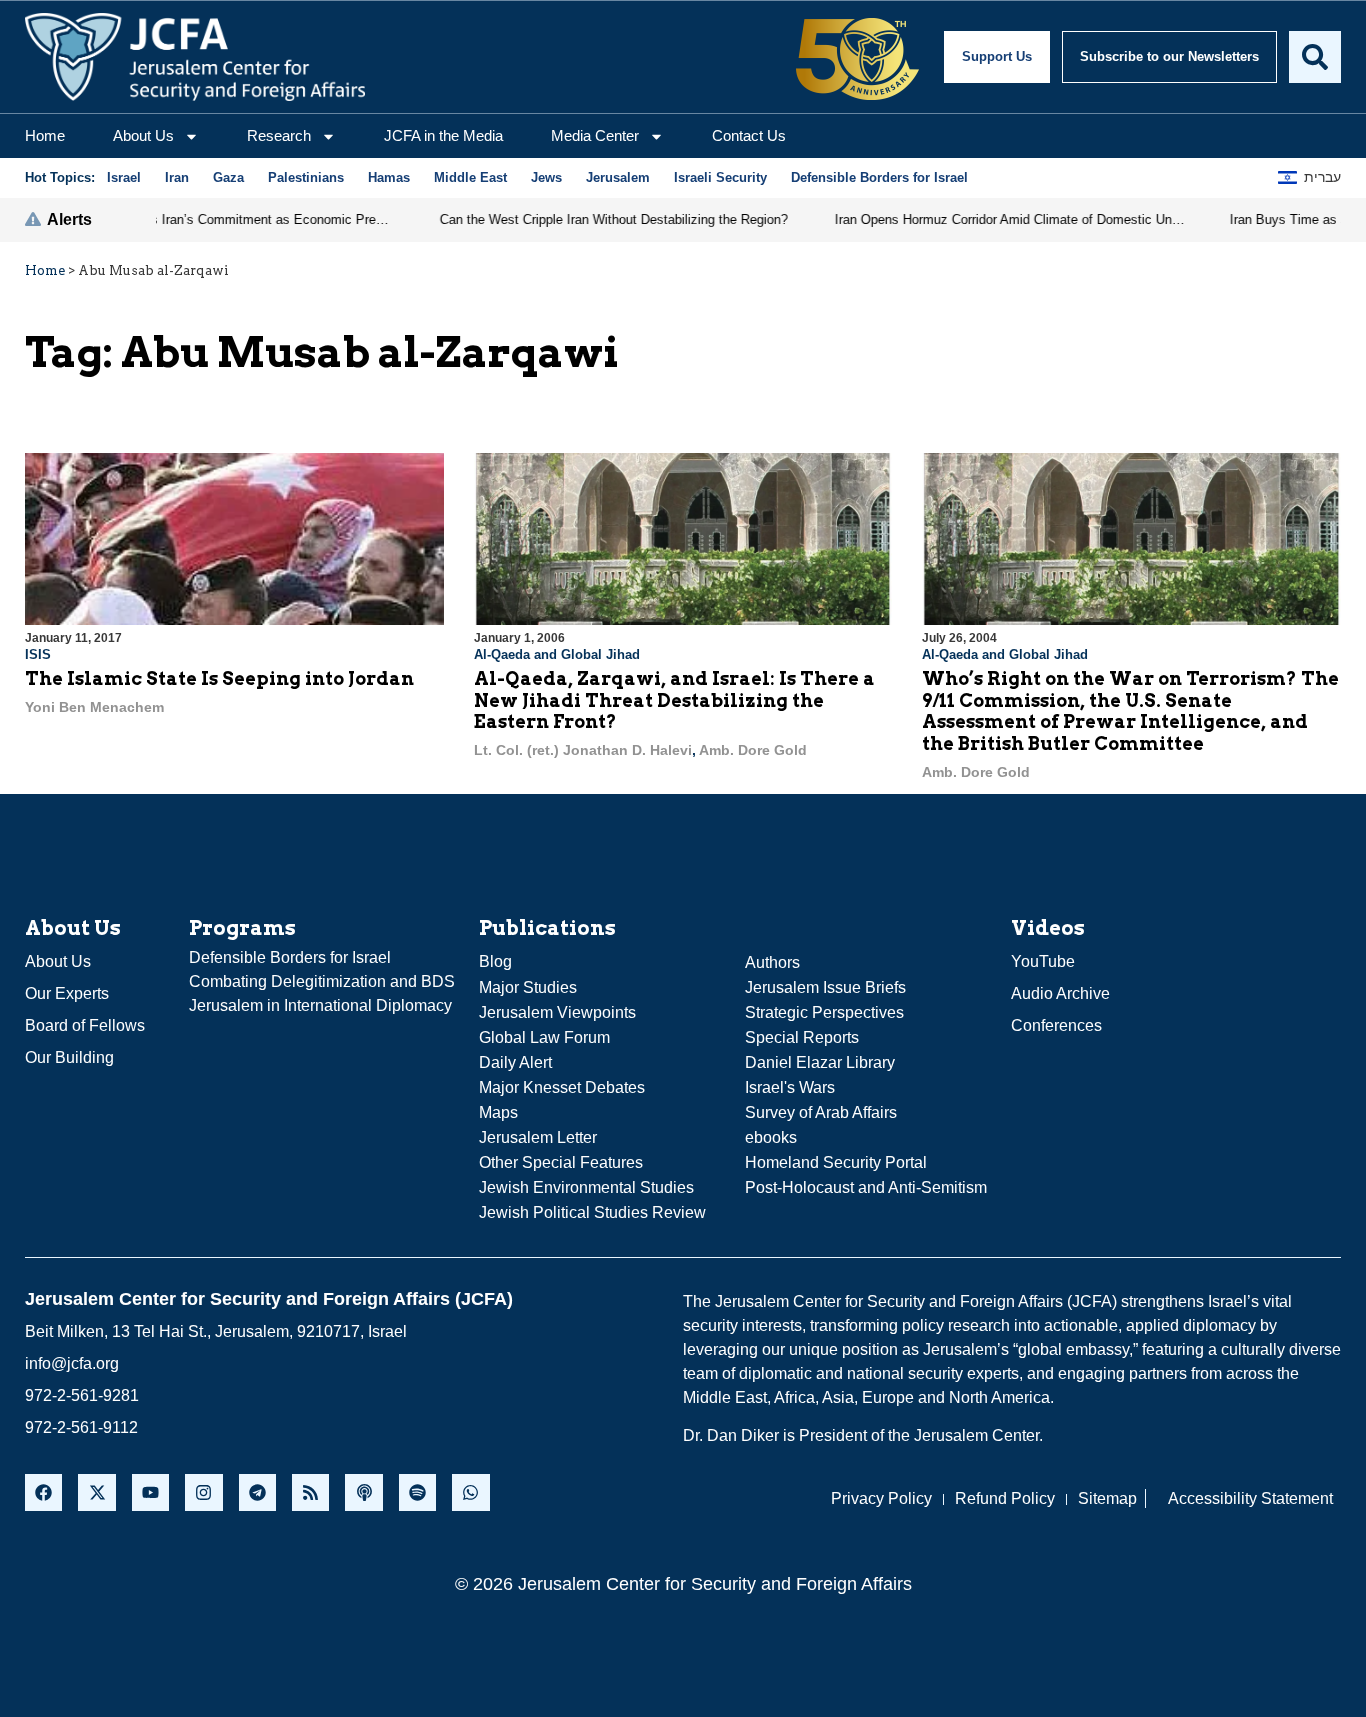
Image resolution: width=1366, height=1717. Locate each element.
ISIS (38, 654)
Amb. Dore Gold (753, 750)
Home (45, 135)
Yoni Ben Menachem (94, 707)
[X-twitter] (96, 1492)
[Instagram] (203, 1492)
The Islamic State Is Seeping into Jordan (219, 678)
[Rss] (310, 1492)
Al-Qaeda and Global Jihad (557, 654)
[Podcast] (363, 1492)
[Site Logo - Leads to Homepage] (195, 57)
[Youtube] (150, 1492)
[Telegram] (257, 1492)
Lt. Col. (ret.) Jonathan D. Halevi (583, 750)
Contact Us (749, 135)
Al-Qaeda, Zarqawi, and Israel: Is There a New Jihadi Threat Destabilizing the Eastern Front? (674, 700)
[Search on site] (1315, 57)
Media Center (595, 135)
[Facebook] (43, 1492)
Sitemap (1107, 1498)
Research (279, 135)
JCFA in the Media (443, 135)
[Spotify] (417, 1492)
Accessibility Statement (1250, 1498)
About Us (143, 135)
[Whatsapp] (470, 1492)
